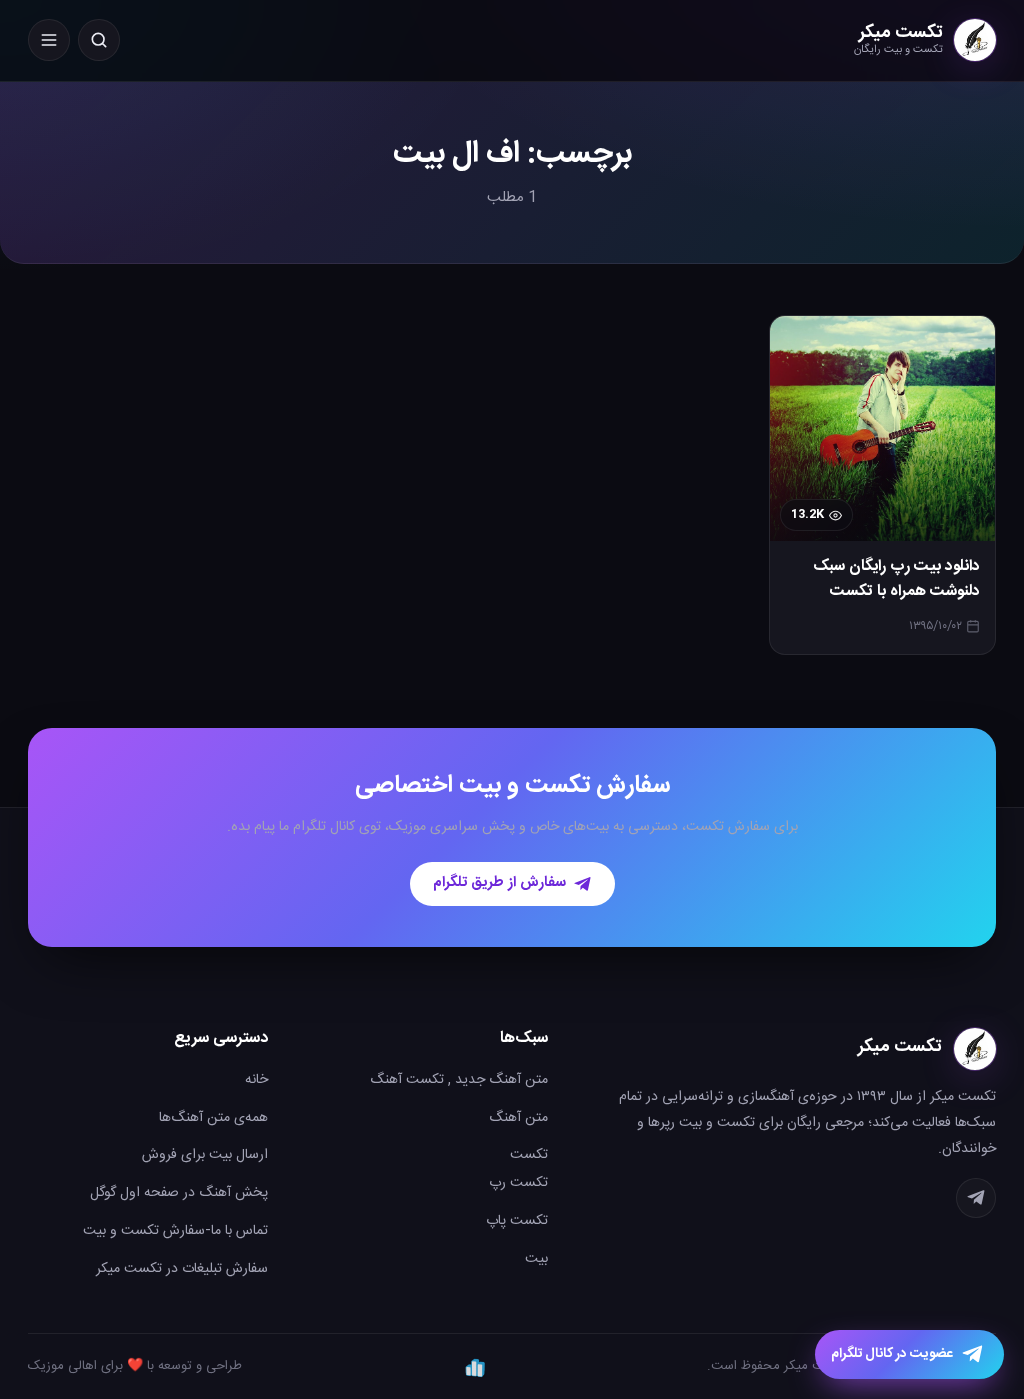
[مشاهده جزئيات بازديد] (475, 1367)
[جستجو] (99, 40)
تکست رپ (518, 1183)
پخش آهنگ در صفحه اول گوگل (179, 1193)
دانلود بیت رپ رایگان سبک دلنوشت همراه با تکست (896, 579)
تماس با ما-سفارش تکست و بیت (175, 1231)
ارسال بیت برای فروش (205, 1155)
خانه (256, 1080)
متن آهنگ (518, 1118)
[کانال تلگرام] (976, 1198)
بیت (536, 1259)
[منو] (49, 40)
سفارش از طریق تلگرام (499, 883)
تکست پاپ (517, 1221)
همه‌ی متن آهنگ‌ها (213, 1118)
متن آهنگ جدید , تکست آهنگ (459, 1080)
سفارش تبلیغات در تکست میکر (182, 1269)
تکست (529, 1155)
